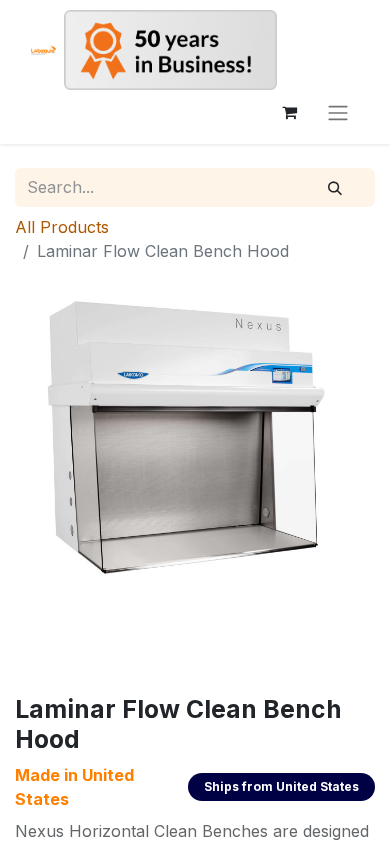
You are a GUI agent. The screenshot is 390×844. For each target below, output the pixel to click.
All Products (62, 227)
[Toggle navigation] (338, 112)
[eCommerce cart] (289, 112)
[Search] (335, 188)
